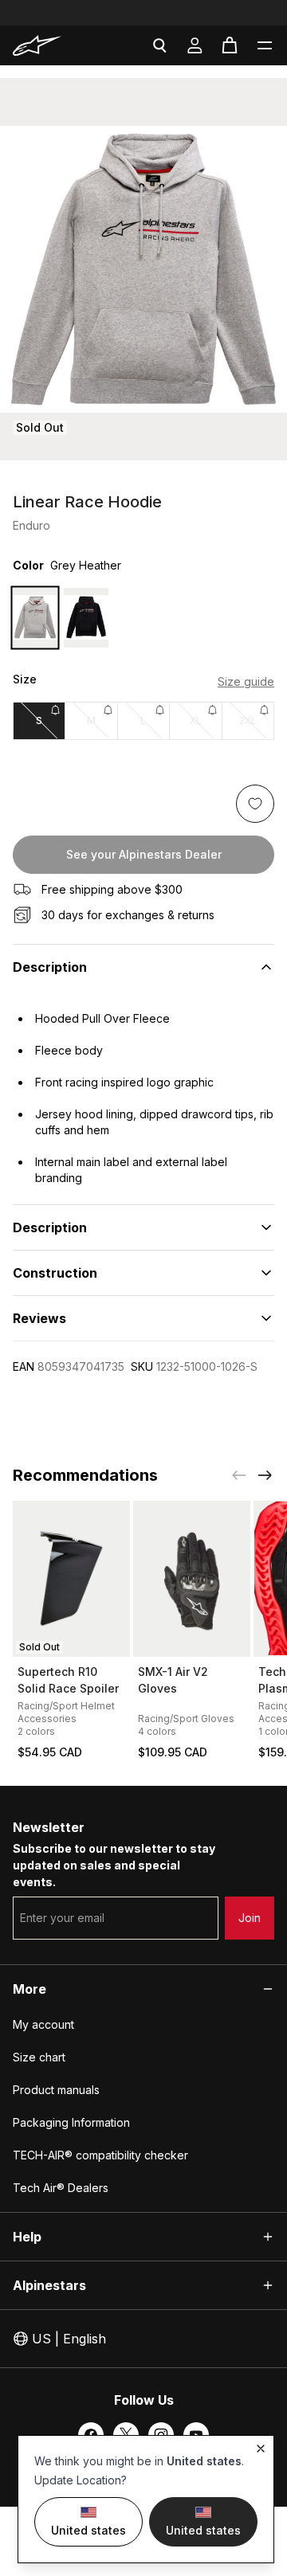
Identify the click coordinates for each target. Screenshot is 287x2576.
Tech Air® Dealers (61, 2188)
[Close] (261, 2449)
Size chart (39, 2057)
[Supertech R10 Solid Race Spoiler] (71, 1579)
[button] (265, 45)
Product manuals (56, 2090)
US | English (69, 2339)
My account (43, 2024)
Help (27, 2237)
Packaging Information (71, 2122)
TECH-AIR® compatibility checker (100, 2155)
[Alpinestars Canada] (52, 45)
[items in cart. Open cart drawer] (230, 45)
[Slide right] (265, 1475)
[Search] (159, 45)
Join (250, 1918)
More (29, 1989)
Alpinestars (49, 2285)
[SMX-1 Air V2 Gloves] (192, 1579)
